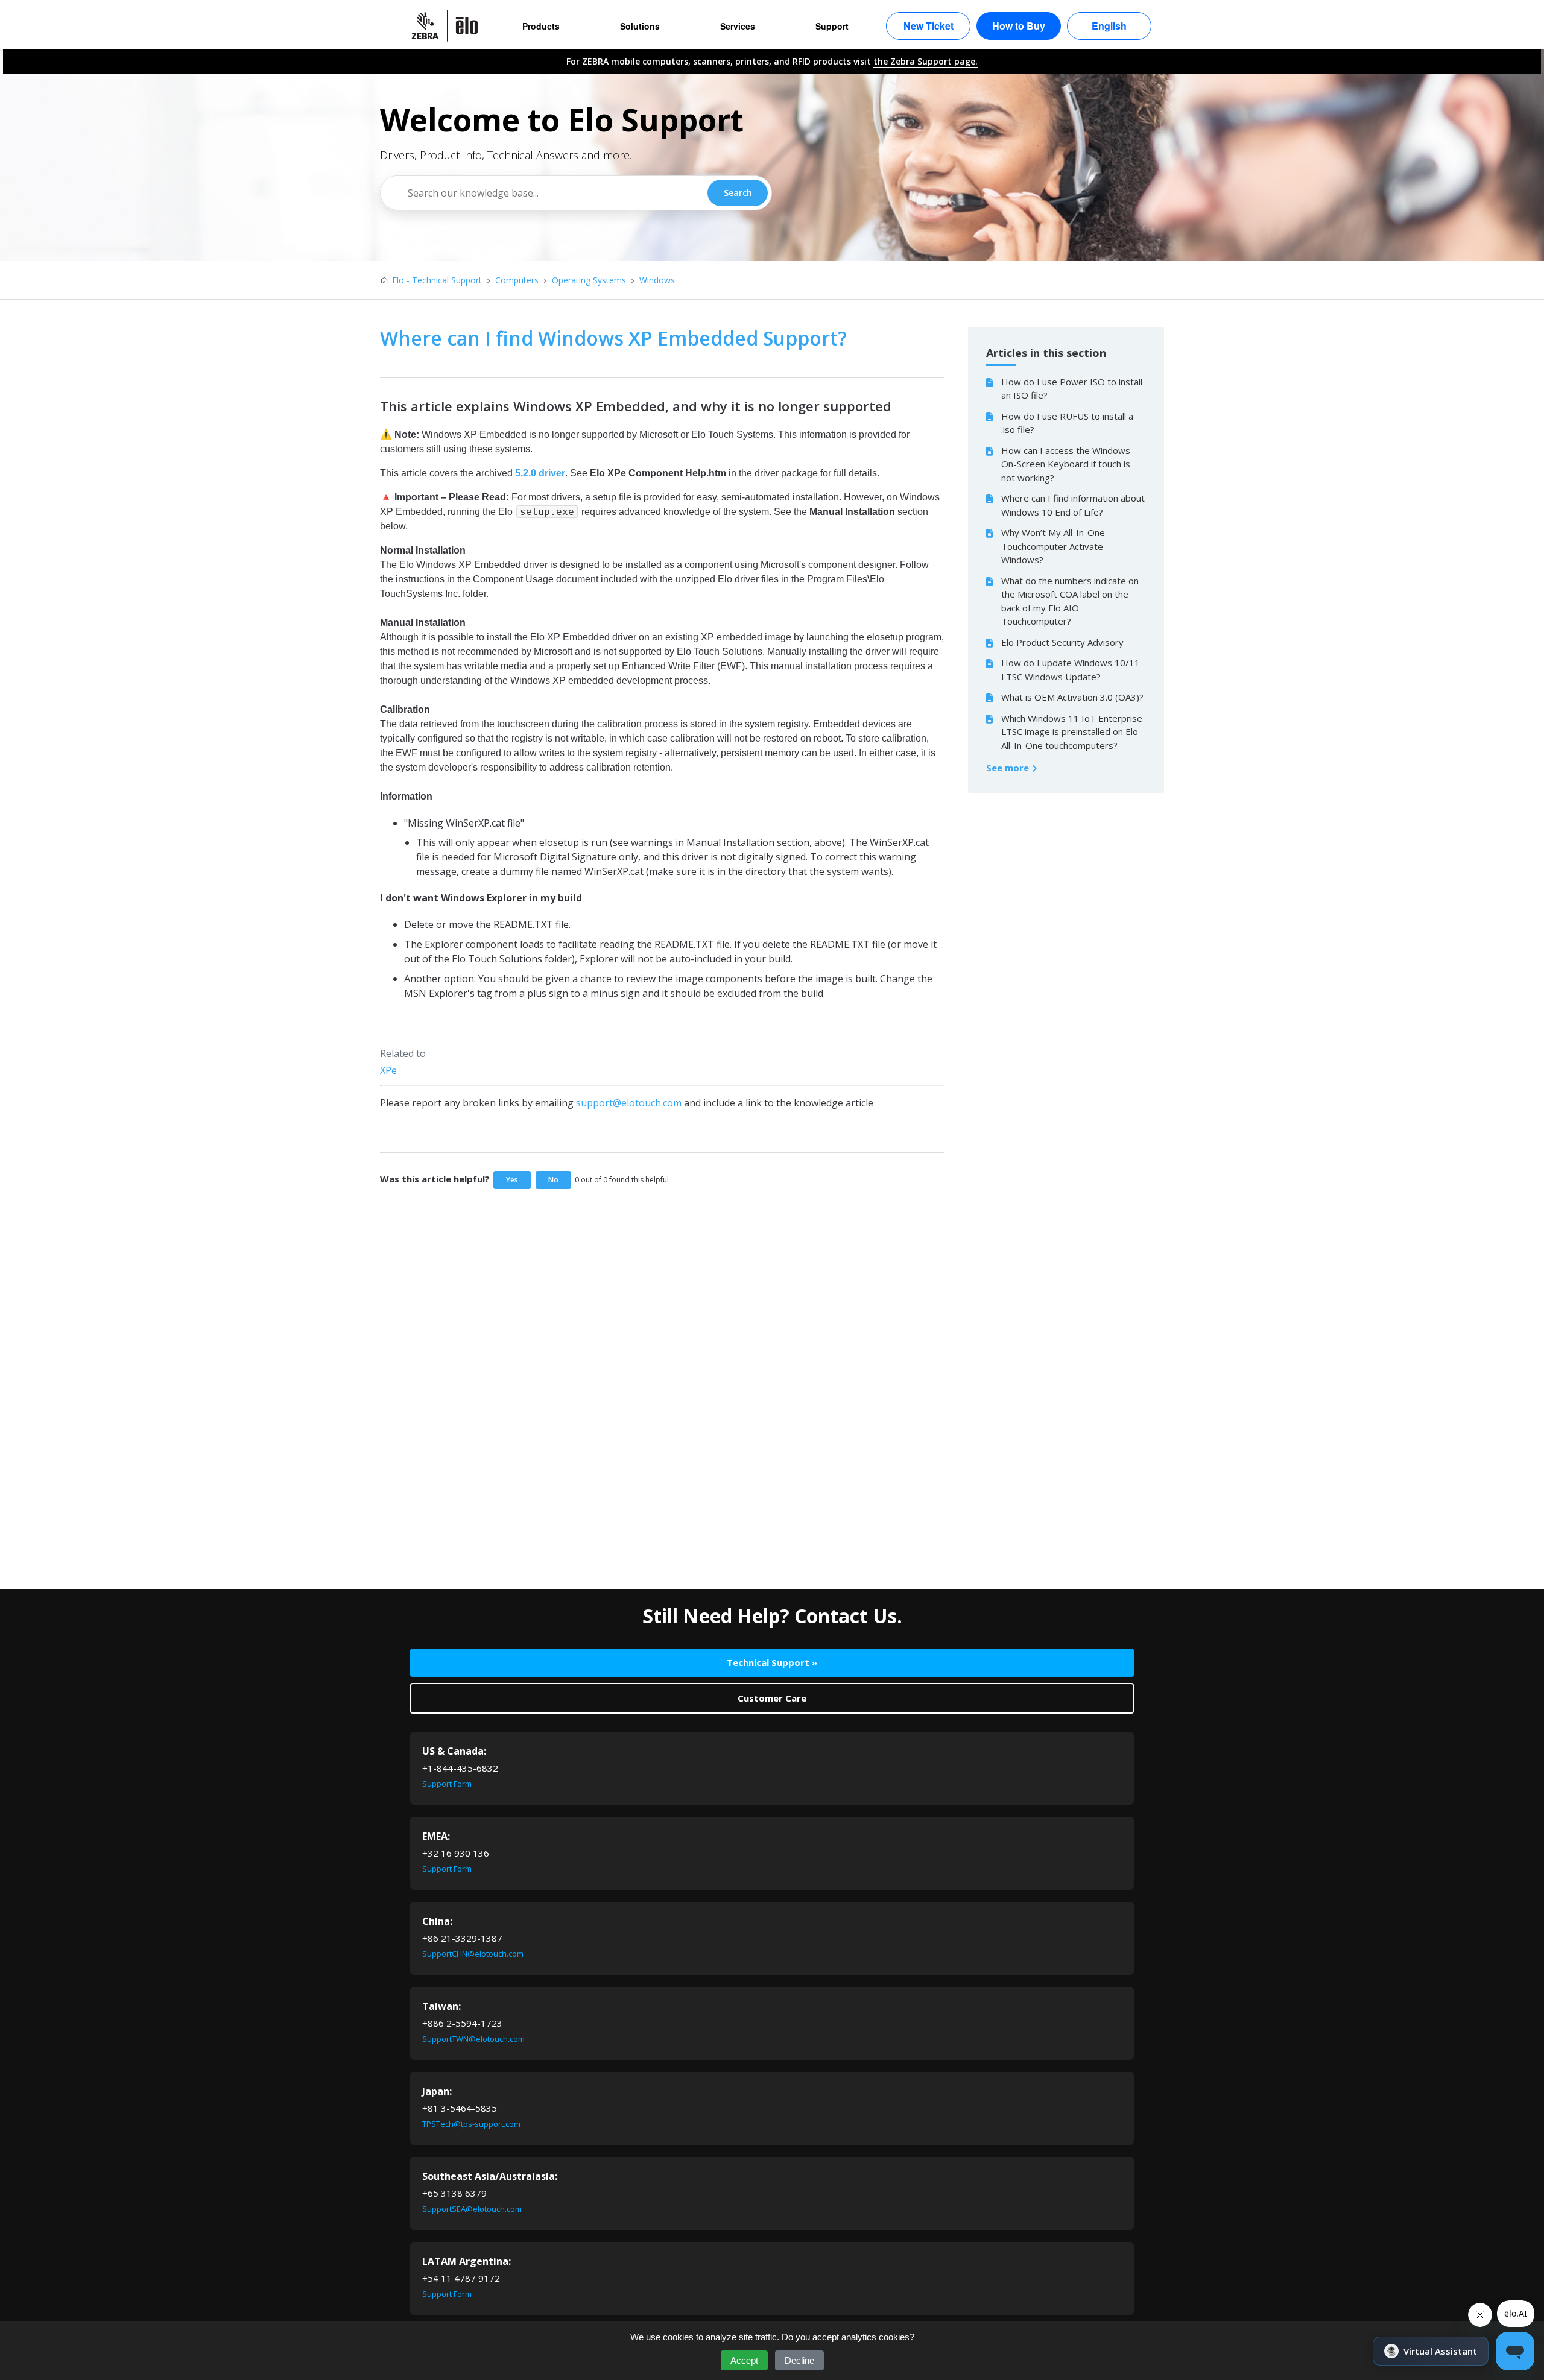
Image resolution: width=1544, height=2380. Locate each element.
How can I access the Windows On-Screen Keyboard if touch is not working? (1066, 464)
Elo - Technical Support (437, 280)
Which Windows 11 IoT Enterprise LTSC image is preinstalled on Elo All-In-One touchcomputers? (1072, 732)
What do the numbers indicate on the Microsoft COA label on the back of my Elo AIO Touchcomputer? (1070, 601)
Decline (799, 2360)
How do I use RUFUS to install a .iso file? (1067, 423)
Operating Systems (589, 280)
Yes (512, 1180)
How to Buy (1019, 26)
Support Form (447, 1784)
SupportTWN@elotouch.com (473, 2039)
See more (1009, 768)
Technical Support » (772, 1662)
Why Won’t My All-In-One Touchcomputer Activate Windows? (1053, 546)
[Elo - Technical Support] (451, 26)
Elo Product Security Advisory (1062, 642)
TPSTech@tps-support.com (471, 2124)
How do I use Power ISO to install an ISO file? (1072, 389)
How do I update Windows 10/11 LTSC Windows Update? (1071, 670)
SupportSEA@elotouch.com (472, 2209)
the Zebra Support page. (925, 61)
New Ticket (929, 26)
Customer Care (772, 1698)
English (1109, 26)
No (553, 1180)
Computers (517, 280)
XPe (388, 1070)
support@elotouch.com (629, 1103)
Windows (657, 280)
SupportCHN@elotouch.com (473, 1954)
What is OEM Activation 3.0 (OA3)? (1072, 697)
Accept (744, 2360)
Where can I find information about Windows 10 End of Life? (1073, 505)
